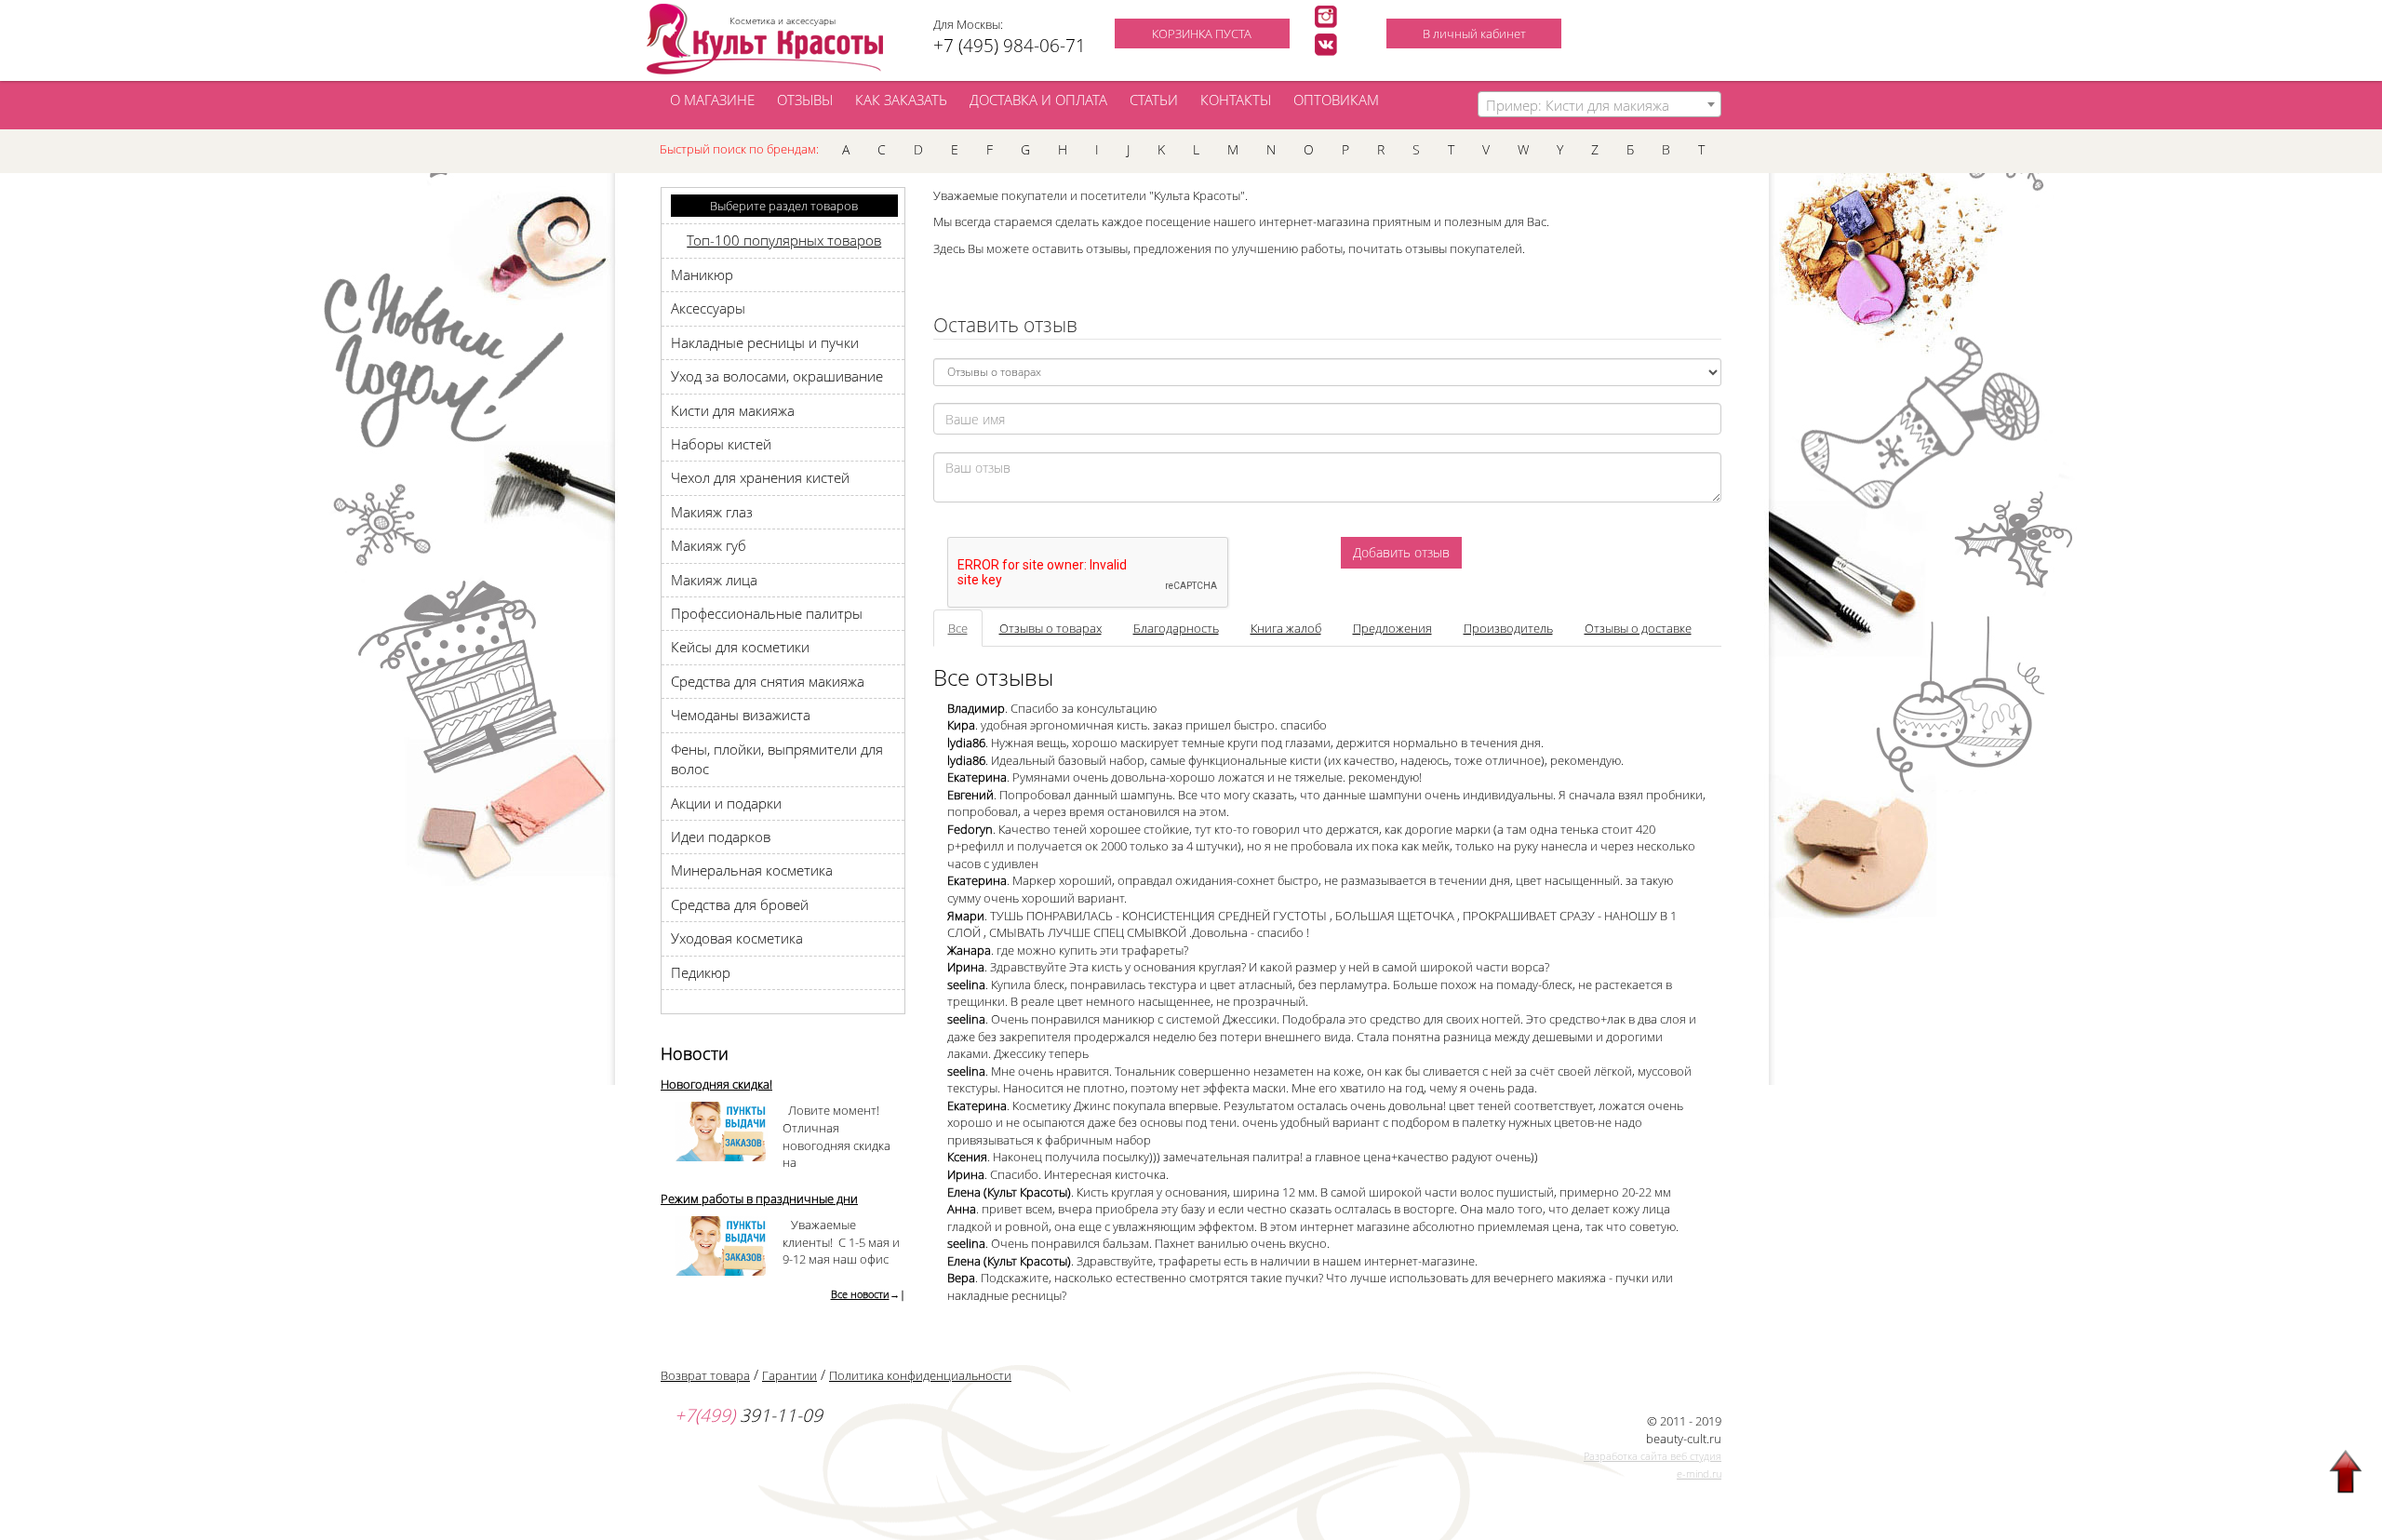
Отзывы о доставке (1638, 628)
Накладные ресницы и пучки (765, 342)
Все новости (860, 1294)
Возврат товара (705, 1375)
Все (958, 628)
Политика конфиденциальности (920, 1375)
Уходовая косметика (737, 938)
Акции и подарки (726, 803)
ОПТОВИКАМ (1336, 100)
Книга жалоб (1286, 628)
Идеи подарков (721, 837)
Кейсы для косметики (740, 647)
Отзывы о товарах (1050, 628)
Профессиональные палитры (767, 613)
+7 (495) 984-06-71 (1010, 46)
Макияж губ (709, 545)
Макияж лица (714, 580)
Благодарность (1176, 628)
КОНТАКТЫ (1236, 100)
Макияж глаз (712, 512)
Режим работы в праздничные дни (759, 1199)
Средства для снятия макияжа (768, 681)
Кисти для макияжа (733, 410)
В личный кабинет (1474, 33)
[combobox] (1600, 104)
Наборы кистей (721, 444)
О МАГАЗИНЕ (712, 100)
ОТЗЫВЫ (805, 100)
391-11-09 (749, 1415)
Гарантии (790, 1375)
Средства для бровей (740, 904)
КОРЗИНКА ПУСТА (1202, 33)
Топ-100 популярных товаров (784, 240)
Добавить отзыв (1401, 552)
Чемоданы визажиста (741, 715)
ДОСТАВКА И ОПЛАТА (1038, 100)
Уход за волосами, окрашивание (777, 376)
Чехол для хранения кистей (760, 477)
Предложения (1392, 628)
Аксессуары (708, 308)
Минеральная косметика (752, 870)
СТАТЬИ (1154, 100)
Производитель (1508, 628)
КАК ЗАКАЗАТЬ (901, 100)
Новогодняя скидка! (716, 1084)
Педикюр (701, 972)
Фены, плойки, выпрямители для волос (777, 759)
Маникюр (702, 275)
